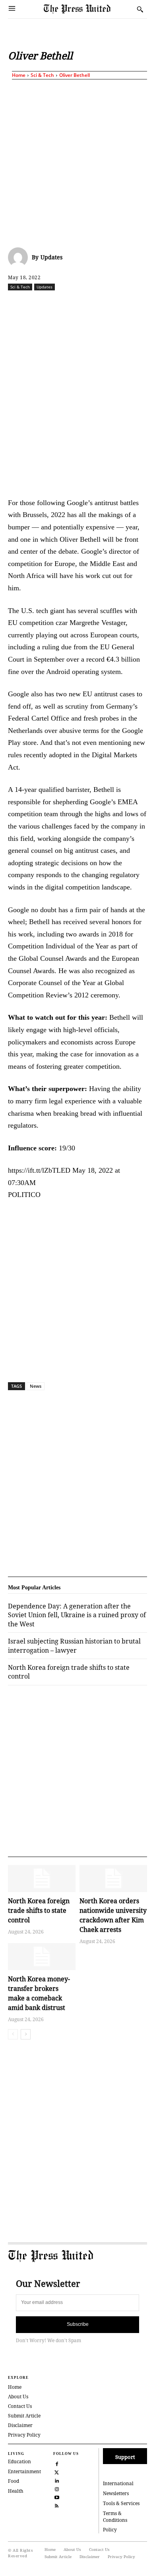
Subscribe (78, 2324)
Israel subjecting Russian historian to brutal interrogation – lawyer (74, 1646)
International (118, 2483)
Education (19, 2461)
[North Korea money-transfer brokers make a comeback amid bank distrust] (42, 1957)
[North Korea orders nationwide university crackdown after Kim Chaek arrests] (113, 1879)
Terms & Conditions (115, 2517)
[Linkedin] (114, 304)
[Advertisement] (77, 162)
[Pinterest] (132, 304)
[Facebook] (41, 304)
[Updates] (20, 257)
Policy (110, 2530)
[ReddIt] (77, 304)
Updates (51, 257)
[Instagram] (57, 2489)
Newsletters (116, 2493)
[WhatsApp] (96, 304)
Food (14, 2481)
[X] (59, 304)
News (36, 1386)
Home (19, 75)
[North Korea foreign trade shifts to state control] (42, 1879)
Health (16, 2491)
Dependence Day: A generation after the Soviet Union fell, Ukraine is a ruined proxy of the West (77, 1615)
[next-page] (26, 2034)
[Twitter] (57, 2472)
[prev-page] (13, 2034)
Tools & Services (121, 2503)
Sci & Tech (42, 75)
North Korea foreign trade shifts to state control (39, 1910)
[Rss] (57, 2505)
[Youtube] (57, 2497)
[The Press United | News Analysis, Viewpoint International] (88, 9)
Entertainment (24, 2471)
